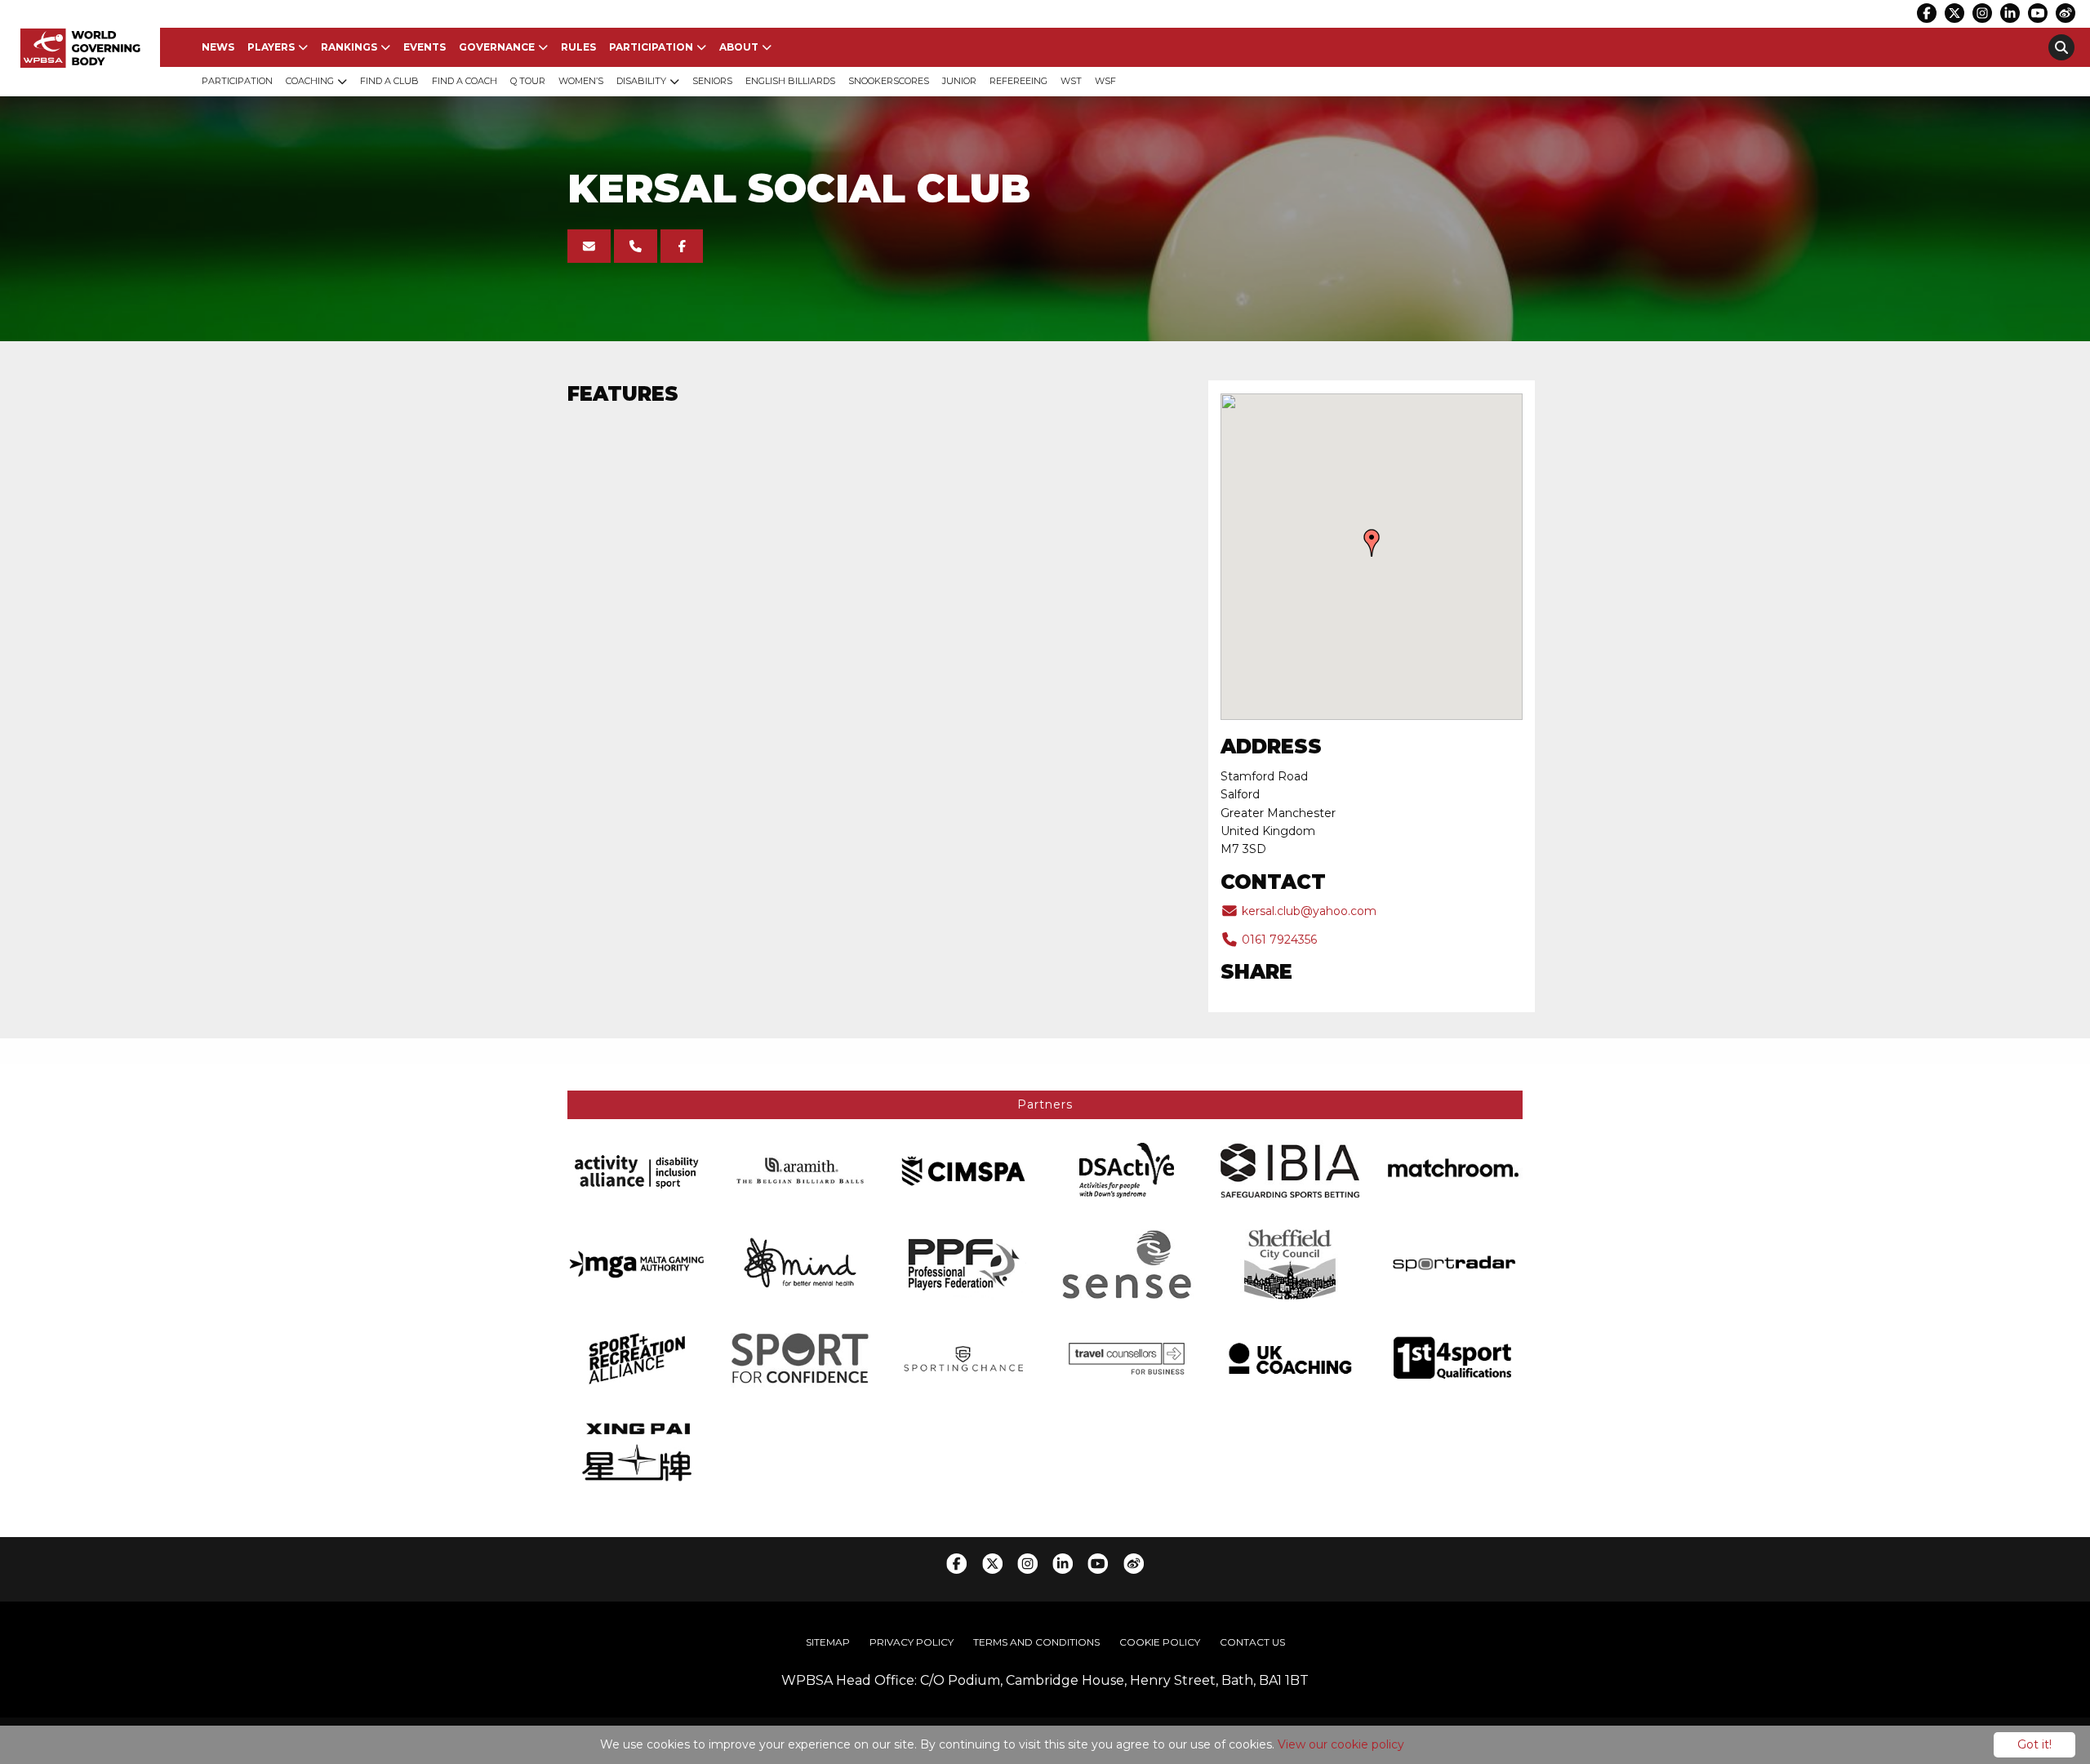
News (218, 47)
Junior (959, 81)
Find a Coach (465, 81)
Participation (651, 47)
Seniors (712, 81)
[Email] (589, 246)
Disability (641, 81)
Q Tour (528, 81)
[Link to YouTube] (2038, 13)
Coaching (310, 81)
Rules (578, 47)
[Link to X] (1954, 13)
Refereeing (1018, 81)
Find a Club (389, 81)
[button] (1372, 543)
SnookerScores (889, 81)
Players (271, 47)
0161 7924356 (1278, 940)
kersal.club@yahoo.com (1307, 911)
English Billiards (790, 81)
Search (2061, 47)
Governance (497, 47)
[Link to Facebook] (1927, 13)
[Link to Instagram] (1982, 13)
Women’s (581, 81)
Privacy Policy (912, 1642)
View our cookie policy (1341, 1744)
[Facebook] (682, 246)
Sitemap (828, 1642)
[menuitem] (218, 47)
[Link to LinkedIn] (2010, 13)
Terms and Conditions (1036, 1642)
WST (1071, 81)
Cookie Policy (1160, 1642)
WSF (1105, 81)
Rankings (349, 47)
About (739, 47)
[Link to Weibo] (2066, 13)
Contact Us (1252, 1642)
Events (425, 47)
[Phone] (636, 246)
